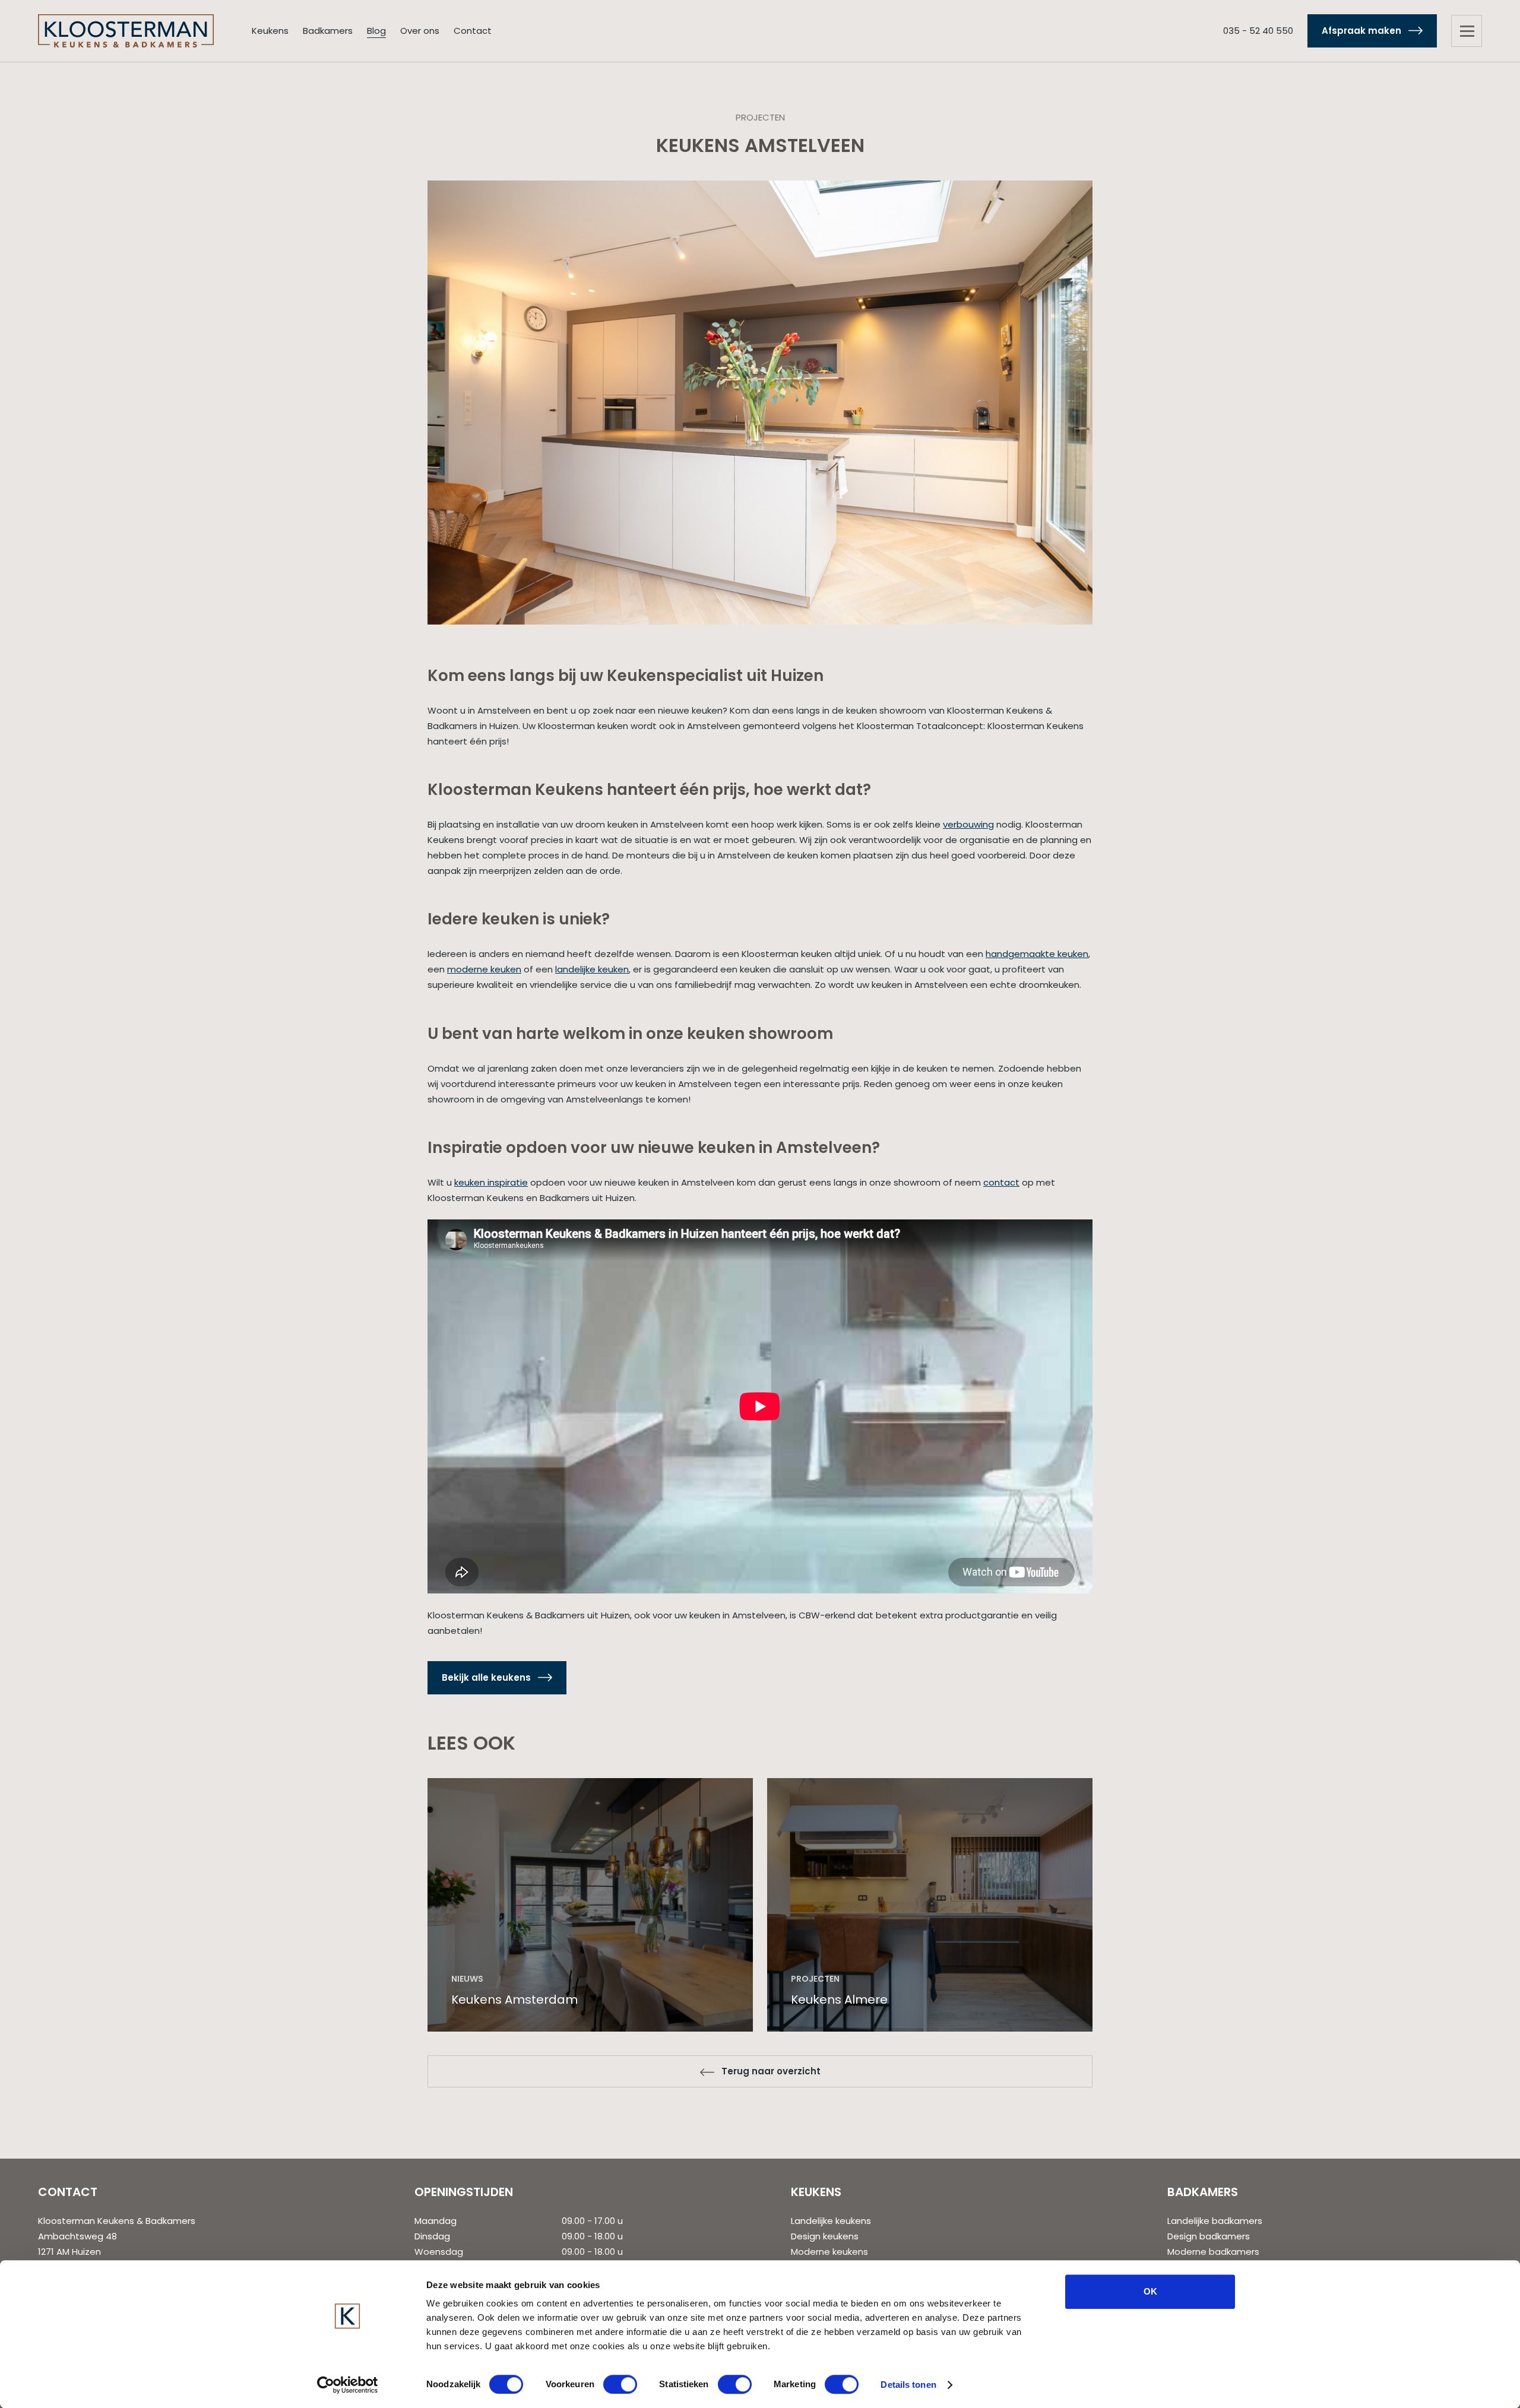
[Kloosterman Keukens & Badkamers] (126, 30)
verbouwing (968, 824)
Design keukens (825, 2236)
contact (1001, 1182)
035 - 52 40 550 (1258, 31)
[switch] (620, 2384)
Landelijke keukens (831, 2221)
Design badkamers (1209, 2236)
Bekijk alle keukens (486, 1677)
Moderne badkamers (1213, 2252)
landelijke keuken (592, 969)
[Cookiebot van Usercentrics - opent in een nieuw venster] (348, 2385)
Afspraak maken (1361, 31)
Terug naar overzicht (771, 2071)
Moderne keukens (829, 2252)
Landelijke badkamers (1215, 2221)
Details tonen (908, 2385)
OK (1150, 2291)
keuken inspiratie (491, 1182)
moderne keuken (484, 969)
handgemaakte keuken (1037, 954)
